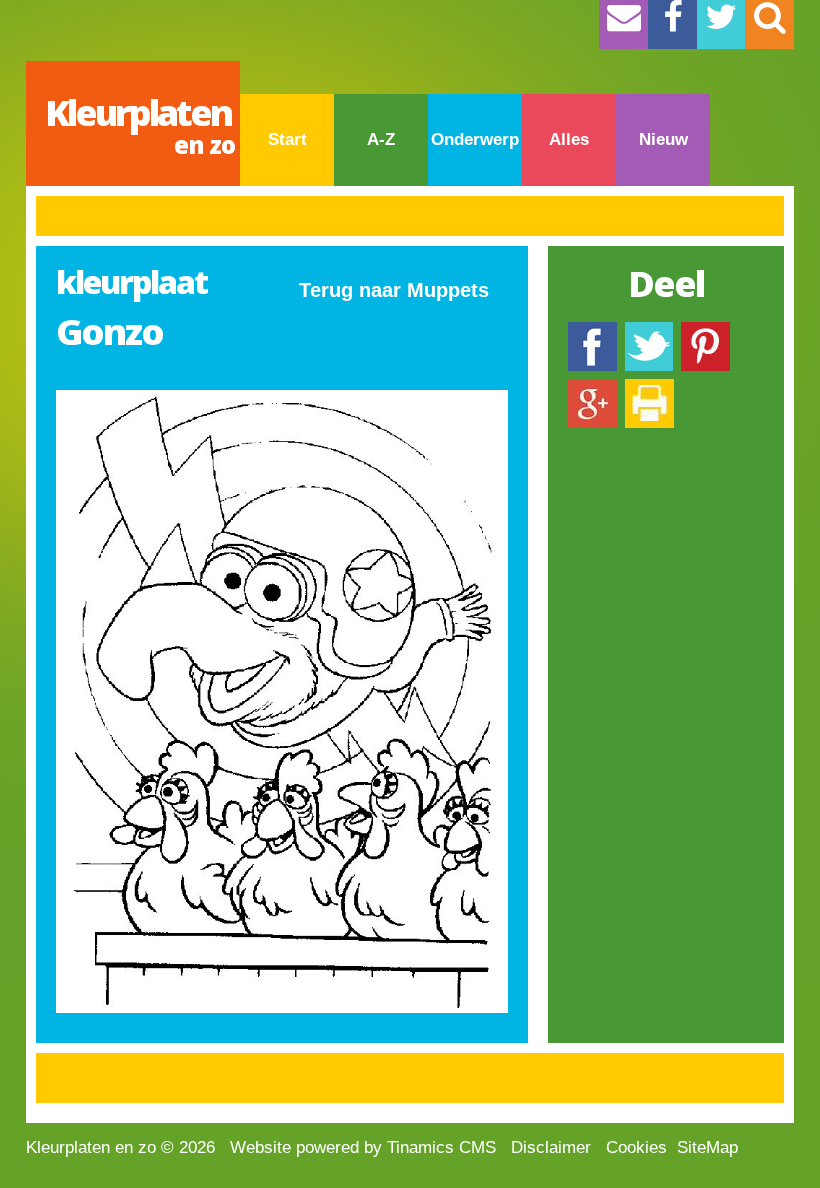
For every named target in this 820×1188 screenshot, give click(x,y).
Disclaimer (551, 1147)
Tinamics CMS (441, 1147)
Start (287, 139)
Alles (569, 139)
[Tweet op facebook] (649, 331)
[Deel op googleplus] (592, 388)
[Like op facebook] (592, 331)
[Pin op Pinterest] (705, 331)
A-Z (381, 139)
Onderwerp (475, 139)
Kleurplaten (140, 124)
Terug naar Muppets (394, 290)
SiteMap (707, 1147)
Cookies (636, 1147)
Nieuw (663, 139)
